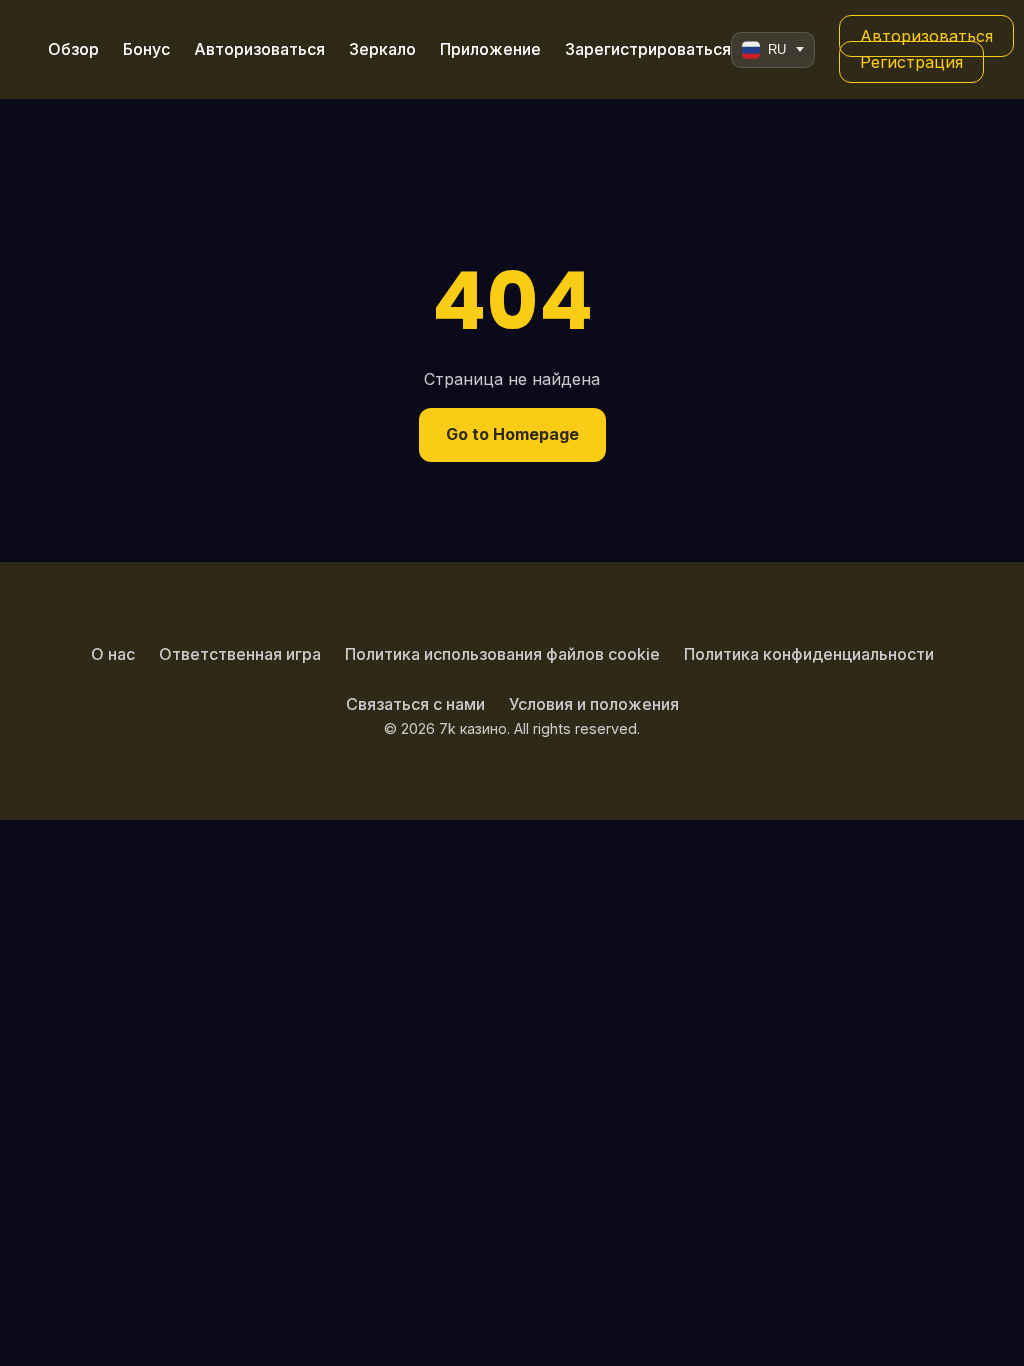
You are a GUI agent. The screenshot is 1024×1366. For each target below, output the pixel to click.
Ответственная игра (240, 654)
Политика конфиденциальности (809, 654)
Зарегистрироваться (648, 49)
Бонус (146, 49)
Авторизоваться (259, 49)
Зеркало (382, 49)
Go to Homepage (512, 434)
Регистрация (911, 62)
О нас (113, 654)
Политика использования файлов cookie (502, 654)
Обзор (73, 49)
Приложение (490, 49)
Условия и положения (594, 704)
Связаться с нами (415, 704)
